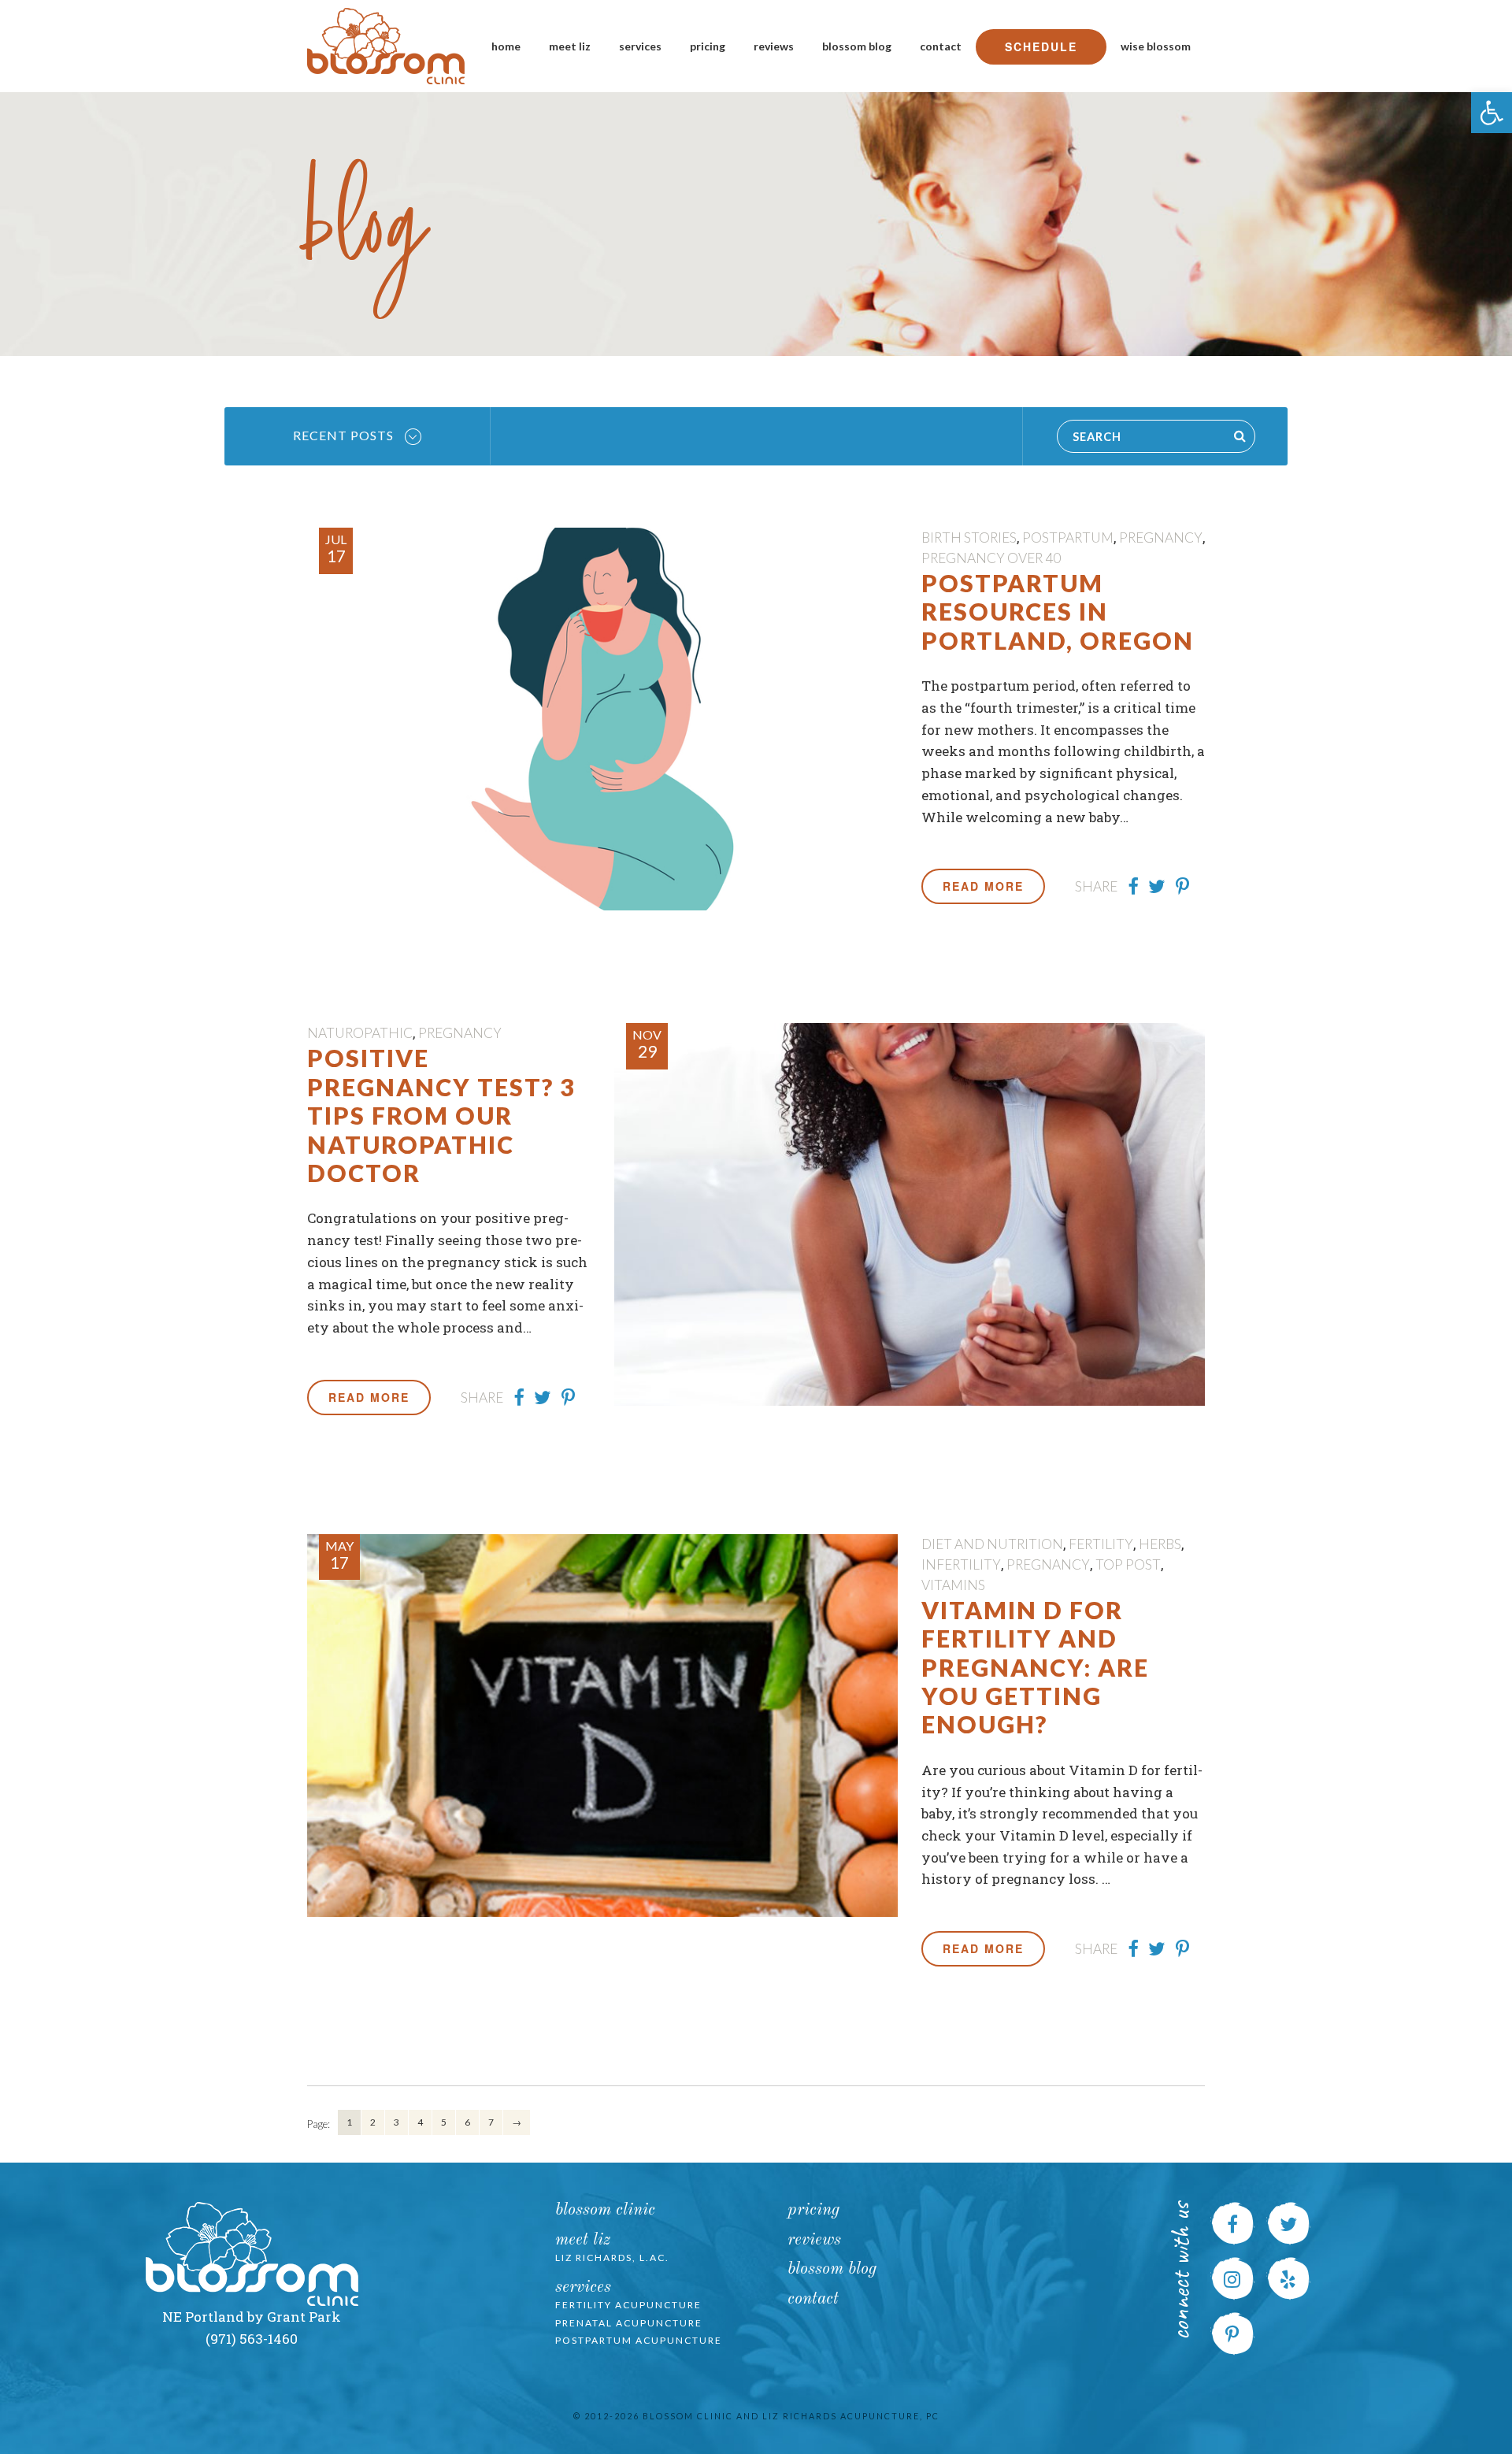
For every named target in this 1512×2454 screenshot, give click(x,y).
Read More (983, 886)
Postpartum (1068, 538)
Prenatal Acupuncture (629, 2323)
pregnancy (1161, 538)
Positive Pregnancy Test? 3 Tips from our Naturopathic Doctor (441, 1115)
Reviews (774, 46)
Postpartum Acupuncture (639, 2340)
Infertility (961, 1564)
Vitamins (953, 1585)
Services (640, 46)
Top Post (1128, 1564)
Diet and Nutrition (992, 1544)
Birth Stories (969, 538)
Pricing (708, 46)
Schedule (1041, 46)
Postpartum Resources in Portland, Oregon (1058, 612)
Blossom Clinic (605, 2210)
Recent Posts (345, 435)
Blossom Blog (857, 46)
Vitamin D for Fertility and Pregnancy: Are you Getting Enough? (1035, 1667)
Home (506, 46)
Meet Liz (570, 46)
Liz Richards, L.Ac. (612, 2258)
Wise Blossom (1156, 46)
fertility (1101, 1544)
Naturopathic (360, 1033)
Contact (941, 46)
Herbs (1160, 1544)
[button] (1492, 113)
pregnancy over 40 (991, 558)
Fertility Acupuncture (628, 2305)
